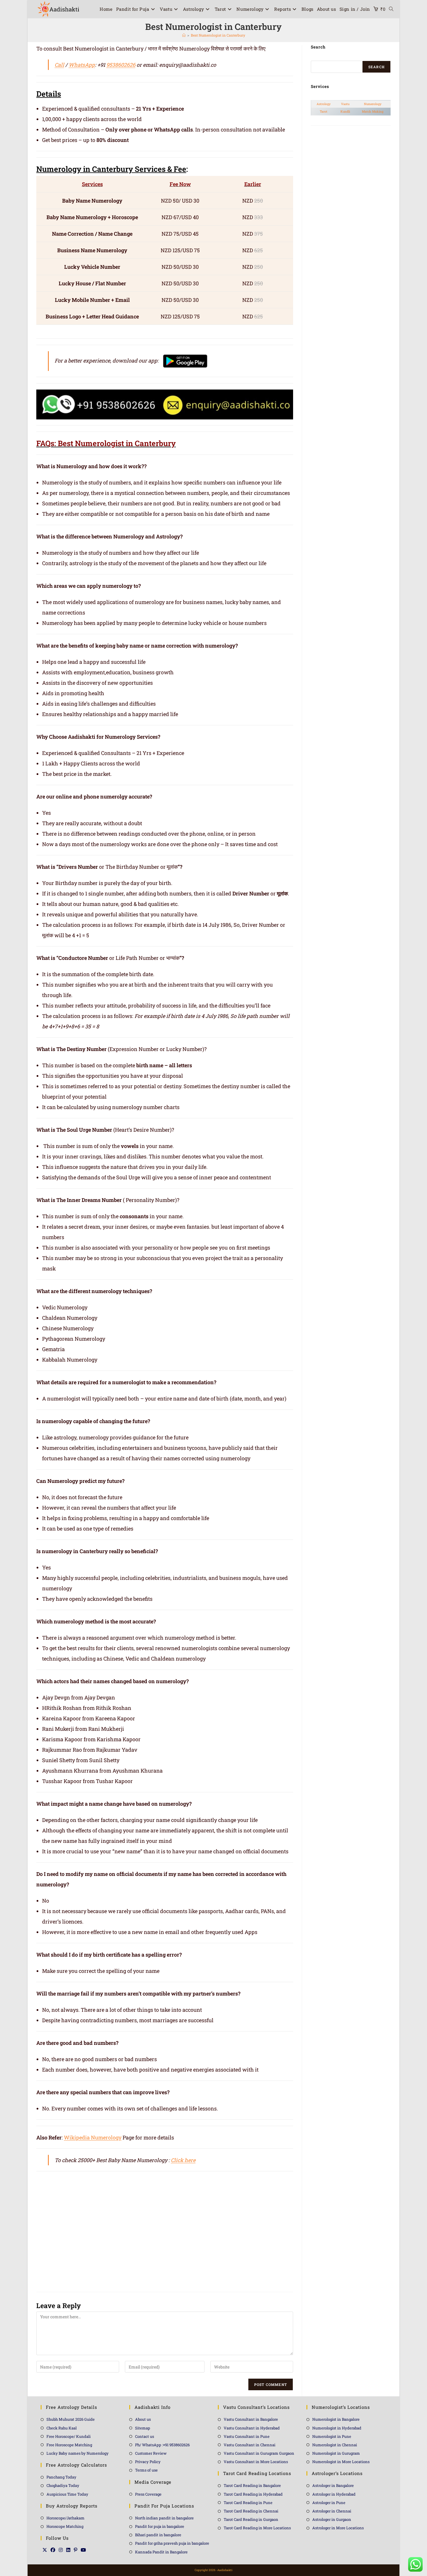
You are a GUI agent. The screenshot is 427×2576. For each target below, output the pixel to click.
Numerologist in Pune (332, 2436)
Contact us (145, 2436)
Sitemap (143, 2428)
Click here (183, 2160)
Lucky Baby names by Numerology (78, 2453)
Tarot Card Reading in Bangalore (252, 2485)
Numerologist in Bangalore (336, 2419)
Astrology (324, 104)
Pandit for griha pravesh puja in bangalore (172, 2543)
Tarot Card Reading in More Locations (257, 2528)
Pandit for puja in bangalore (160, 2526)
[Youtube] (83, 2550)
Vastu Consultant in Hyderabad (252, 2428)
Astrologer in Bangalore (333, 2485)
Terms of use (146, 2470)
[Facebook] (53, 2550)
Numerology (373, 104)
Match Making (373, 111)
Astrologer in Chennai (332, 2511)
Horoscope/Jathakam (66, 2518)
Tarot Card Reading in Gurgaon (251, 2519)
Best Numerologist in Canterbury (218, 35)
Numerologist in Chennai (335, 2445)
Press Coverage (148, 2494)
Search (376, 67)
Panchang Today (61, 2477)
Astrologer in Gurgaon (332, 2519)
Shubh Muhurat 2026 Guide (71, 2419)
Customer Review (151, 2453)
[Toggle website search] (391, 9)
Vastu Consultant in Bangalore (251, 2419)
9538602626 (121, 65)
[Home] (184, 35)
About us (143, 2419)
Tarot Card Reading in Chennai (251, 2511)
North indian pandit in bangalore (164, 2518)
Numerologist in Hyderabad (337, 2428)
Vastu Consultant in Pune (247, 2436)
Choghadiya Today (63, 2485)
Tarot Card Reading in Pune (248, 2503)
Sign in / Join (355, 9)
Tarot (324, 111)
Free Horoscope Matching (69, 2445)
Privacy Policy (148, 2462)
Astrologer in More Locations (338, 2528)
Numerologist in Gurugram (336, 2453)
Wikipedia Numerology (93, 2137)
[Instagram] (61, 2550)
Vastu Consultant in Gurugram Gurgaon (259, 2453)
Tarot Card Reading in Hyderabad (253, 2494)
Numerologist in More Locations (341, 2462)
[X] (45, 2550)
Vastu (345, 104)
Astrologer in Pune (329, 2503)
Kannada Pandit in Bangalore (161, 2552)
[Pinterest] (76, 2550)
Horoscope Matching (65, 2526)
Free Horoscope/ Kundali (69, 2436)
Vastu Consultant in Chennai (250, 2445)
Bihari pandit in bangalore (158, 2535)
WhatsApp (82, 65)
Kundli (345, 111)
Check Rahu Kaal (62, 2428)
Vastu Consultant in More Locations (256, 2462)
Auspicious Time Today (67, 2494)
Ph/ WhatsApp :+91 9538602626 (162, 2445)
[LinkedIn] (68, 2550)
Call (59, 65)
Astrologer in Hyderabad (334, 2494)
